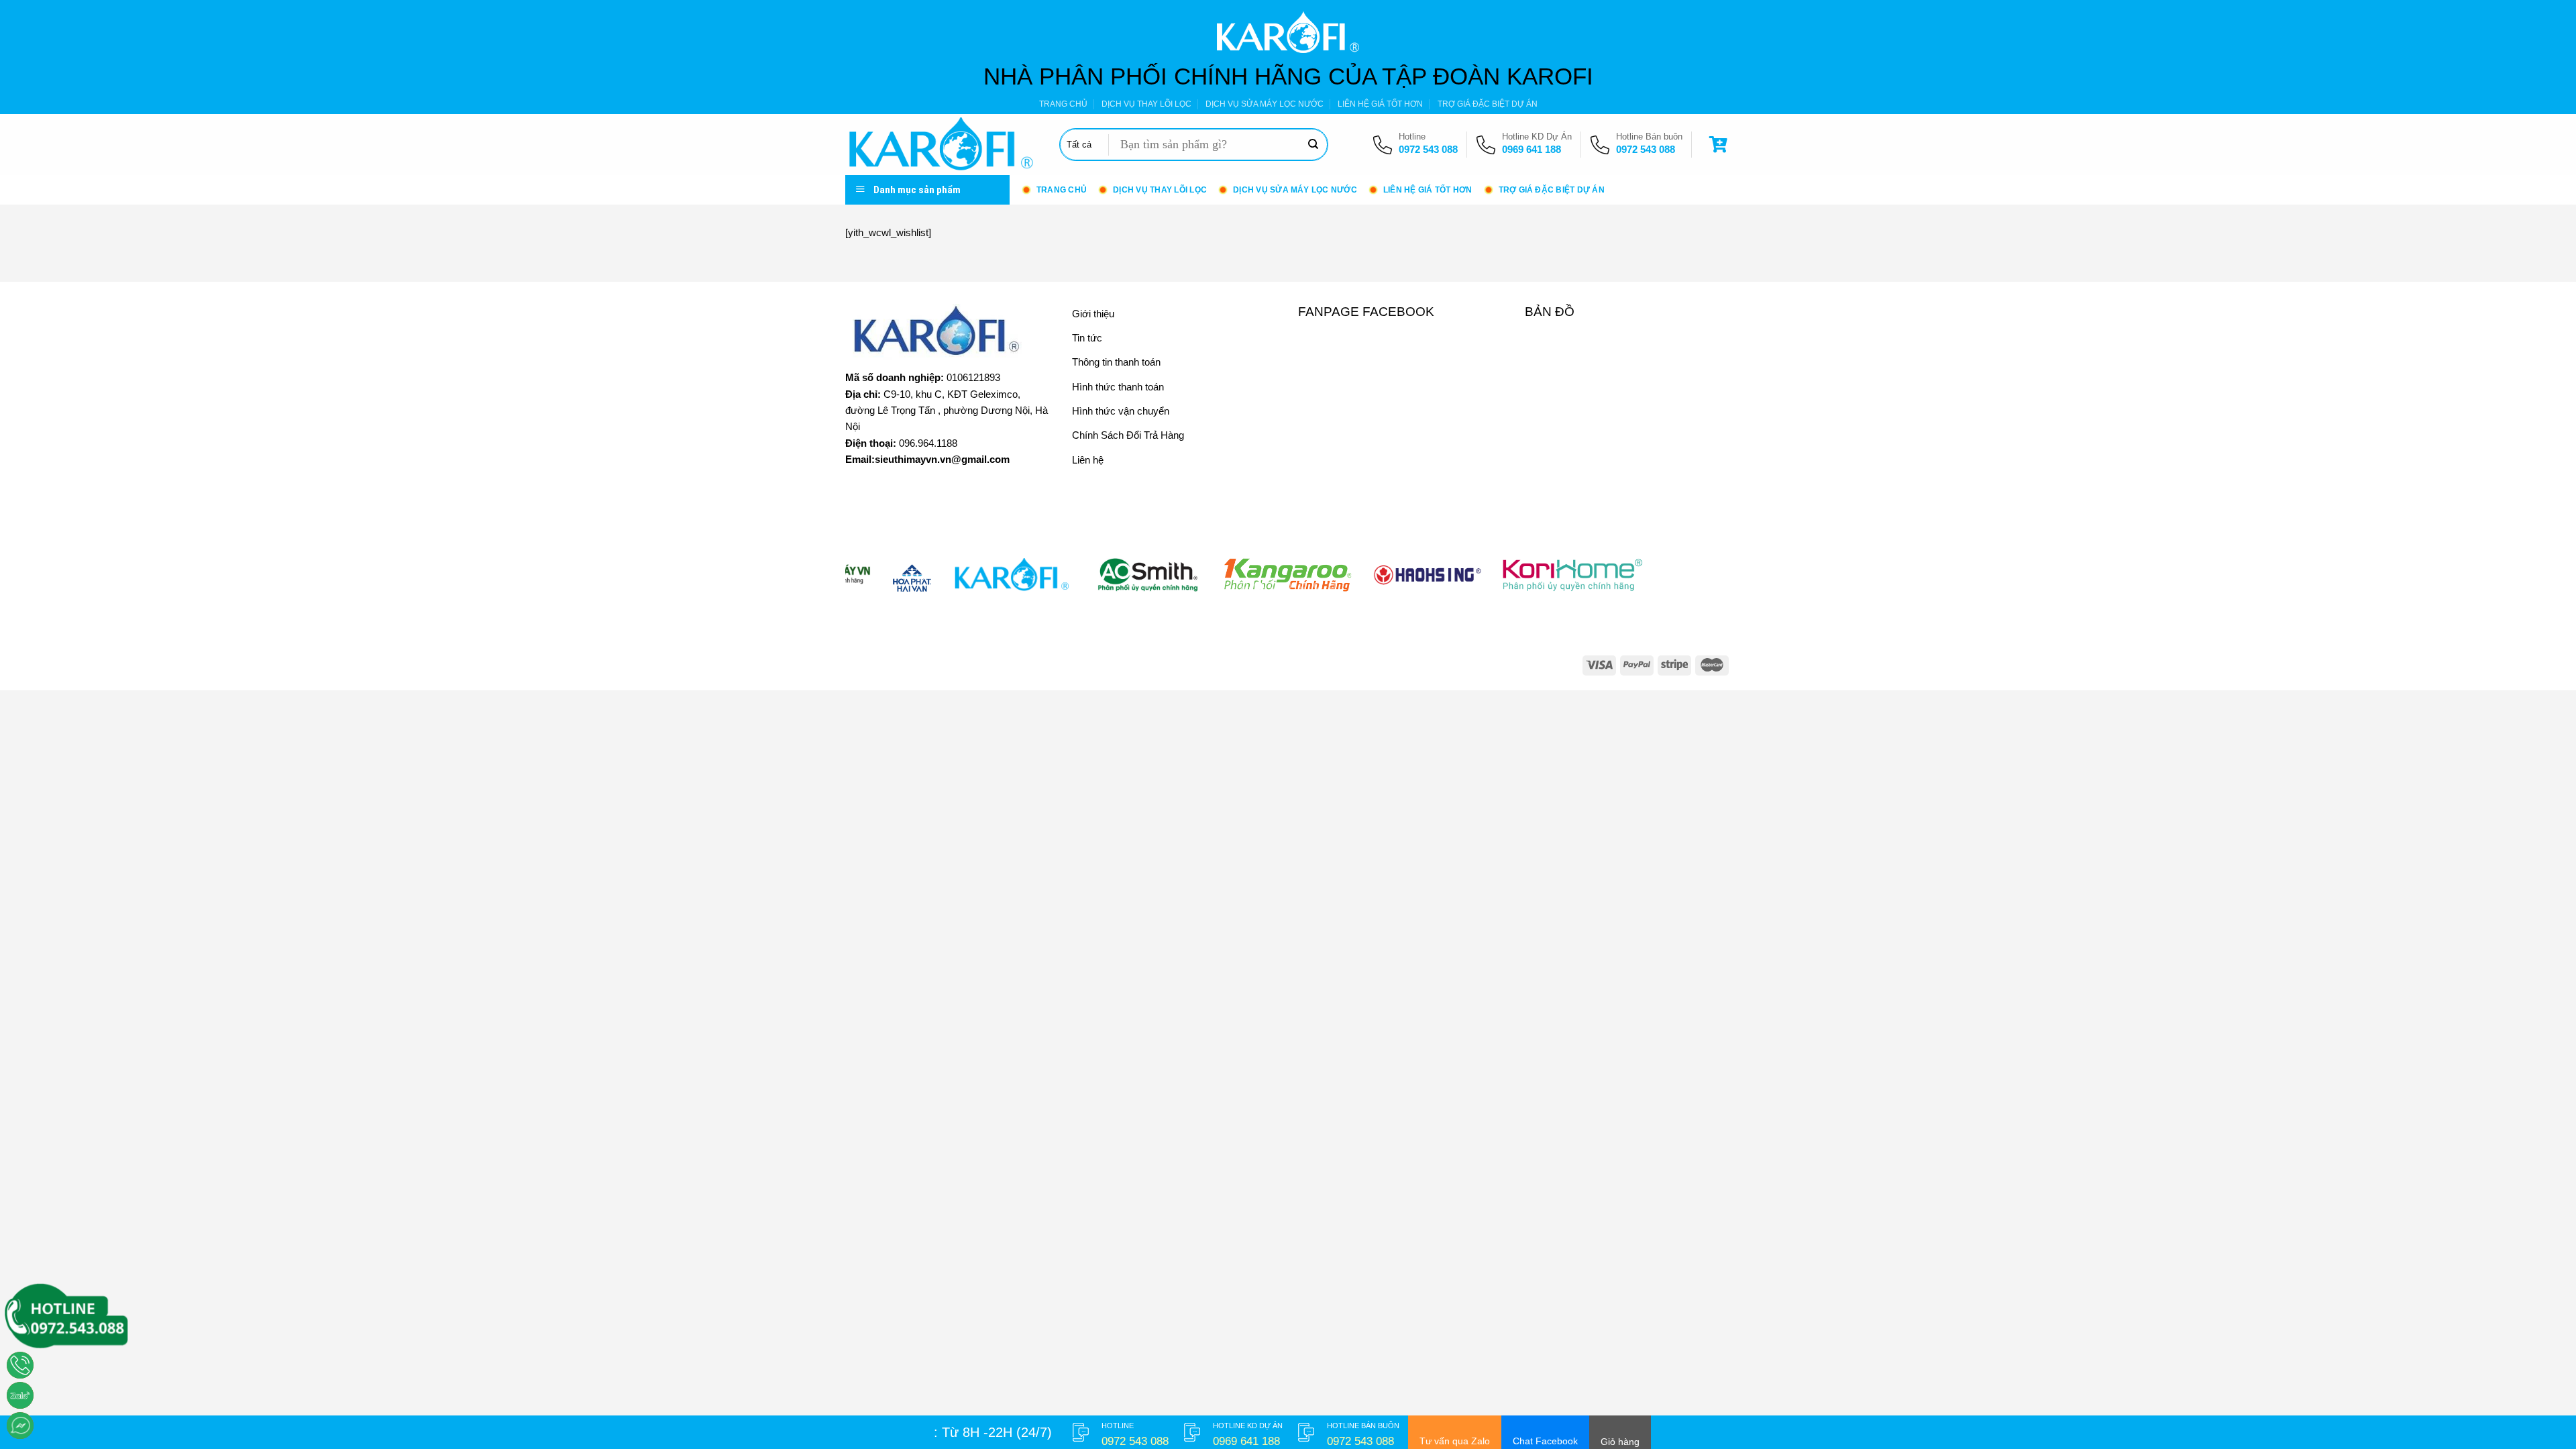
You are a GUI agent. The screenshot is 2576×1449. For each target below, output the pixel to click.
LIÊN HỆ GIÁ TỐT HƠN (1380, 104)
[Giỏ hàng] (1720, 145)
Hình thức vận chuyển (1121, 411)
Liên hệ (1088, 460)
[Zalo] (20, 1395)
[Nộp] (1313, 145)
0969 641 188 (1532, 149)
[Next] (1696, 582)
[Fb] (20, 1426)
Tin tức (1087, 338)
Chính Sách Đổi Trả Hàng (1128, 435)
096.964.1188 (928, 443)
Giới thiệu (1093, 314)
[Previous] (880, 582)
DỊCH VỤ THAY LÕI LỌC (1146, 104)
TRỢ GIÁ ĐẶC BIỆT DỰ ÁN (1488, 104)
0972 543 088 (1428, 149)
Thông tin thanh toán (1116, 362)
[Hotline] (20, 1365)
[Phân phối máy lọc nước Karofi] (942, 145)
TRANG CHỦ (1063, 104)
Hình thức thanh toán (1118, 387)
